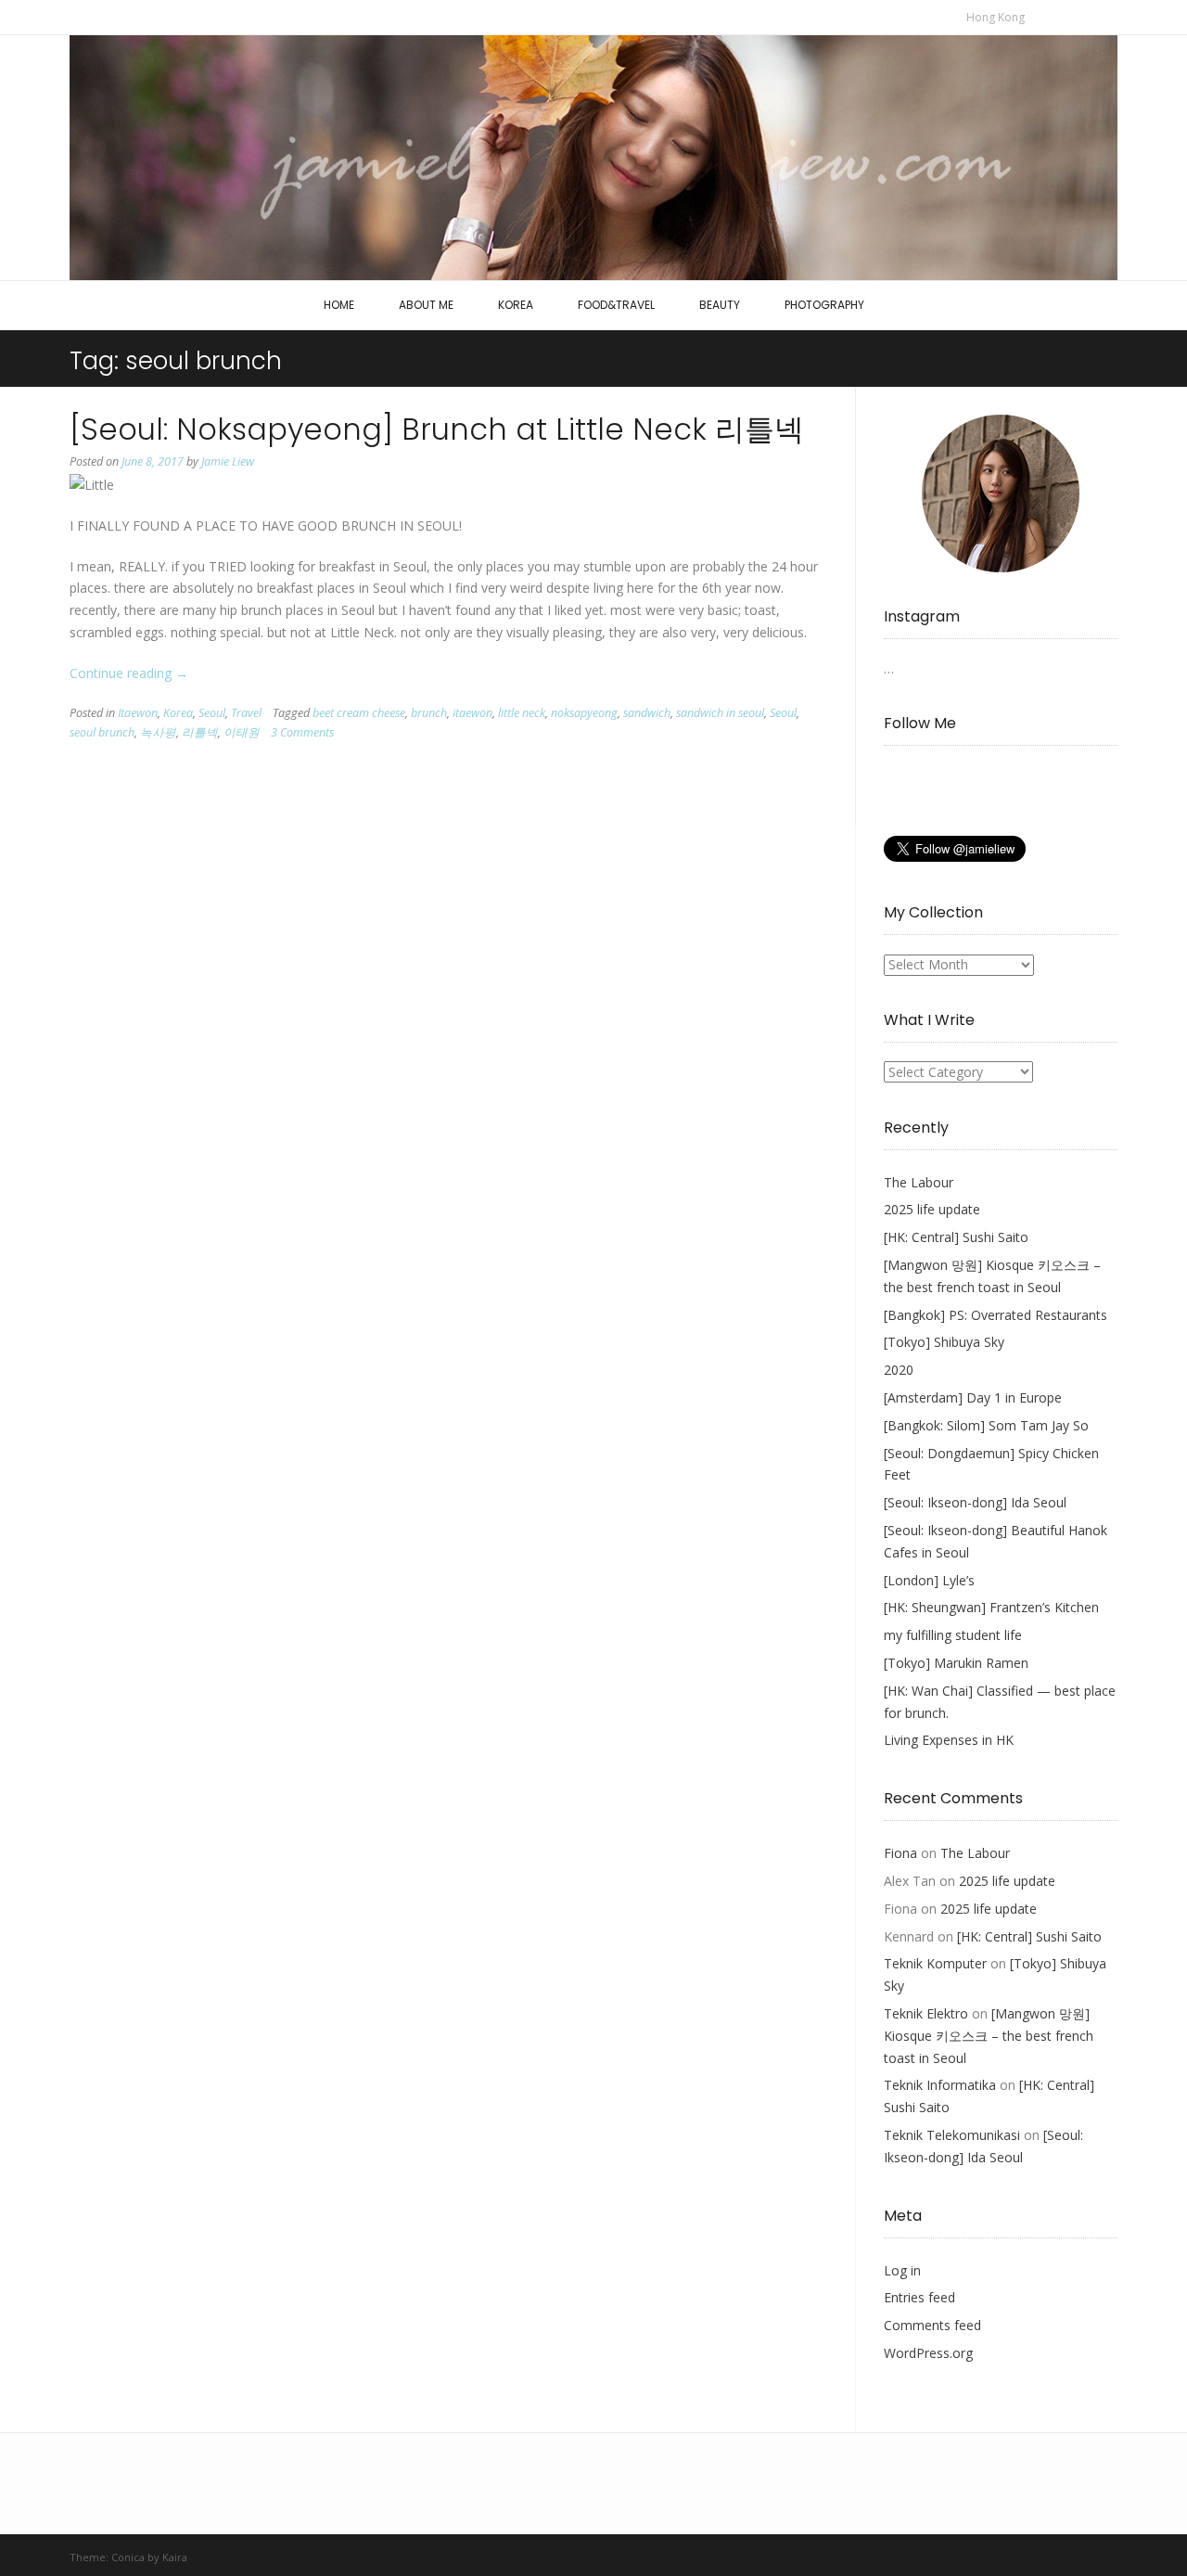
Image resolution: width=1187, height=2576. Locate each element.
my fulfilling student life (953, 1635)
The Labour (919, 1182)
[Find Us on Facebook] (1051, 16)
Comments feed (932, 2325)
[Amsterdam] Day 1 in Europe (973, 1397)
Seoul (212, 713)
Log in (902, 2270)
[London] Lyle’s (929, 1580)
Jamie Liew (228, 461)
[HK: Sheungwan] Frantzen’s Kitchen (991, 1607)
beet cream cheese (359, 713)
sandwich (647, 713)
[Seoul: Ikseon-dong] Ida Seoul (975, 1502)
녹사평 (158, 732)
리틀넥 (200, 732)
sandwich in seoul (720, 713)
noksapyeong (584, 713)
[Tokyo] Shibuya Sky (944, 1342)
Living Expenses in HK (949, 1740)
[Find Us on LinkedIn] (1090, 16)
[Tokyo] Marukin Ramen (956, 1663)
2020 (899, 1370)
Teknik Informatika (940, 2085)
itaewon (472, 713)
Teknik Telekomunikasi (952, 2135)
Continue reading (129, 673)
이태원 (242, 732)
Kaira (175, 2557)
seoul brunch (102, 732)
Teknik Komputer (935, 1963)
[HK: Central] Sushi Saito (956, 1237)
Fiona (900, 1853)
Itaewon (138, 713)
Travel (246, 713)
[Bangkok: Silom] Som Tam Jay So (986, 1425)
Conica (128, 2557)
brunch (429, 713)
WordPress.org (928, 2353)
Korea (178, 713)
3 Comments (302, 732)
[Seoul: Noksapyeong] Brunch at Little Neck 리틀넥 (437, 429)
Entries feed (919, 2297)
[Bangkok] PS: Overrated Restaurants (996, 1315)
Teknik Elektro (926, 2013)
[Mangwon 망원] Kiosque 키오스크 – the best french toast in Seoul (989, 2036)
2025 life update (932, 1209)
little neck (522, 713)
